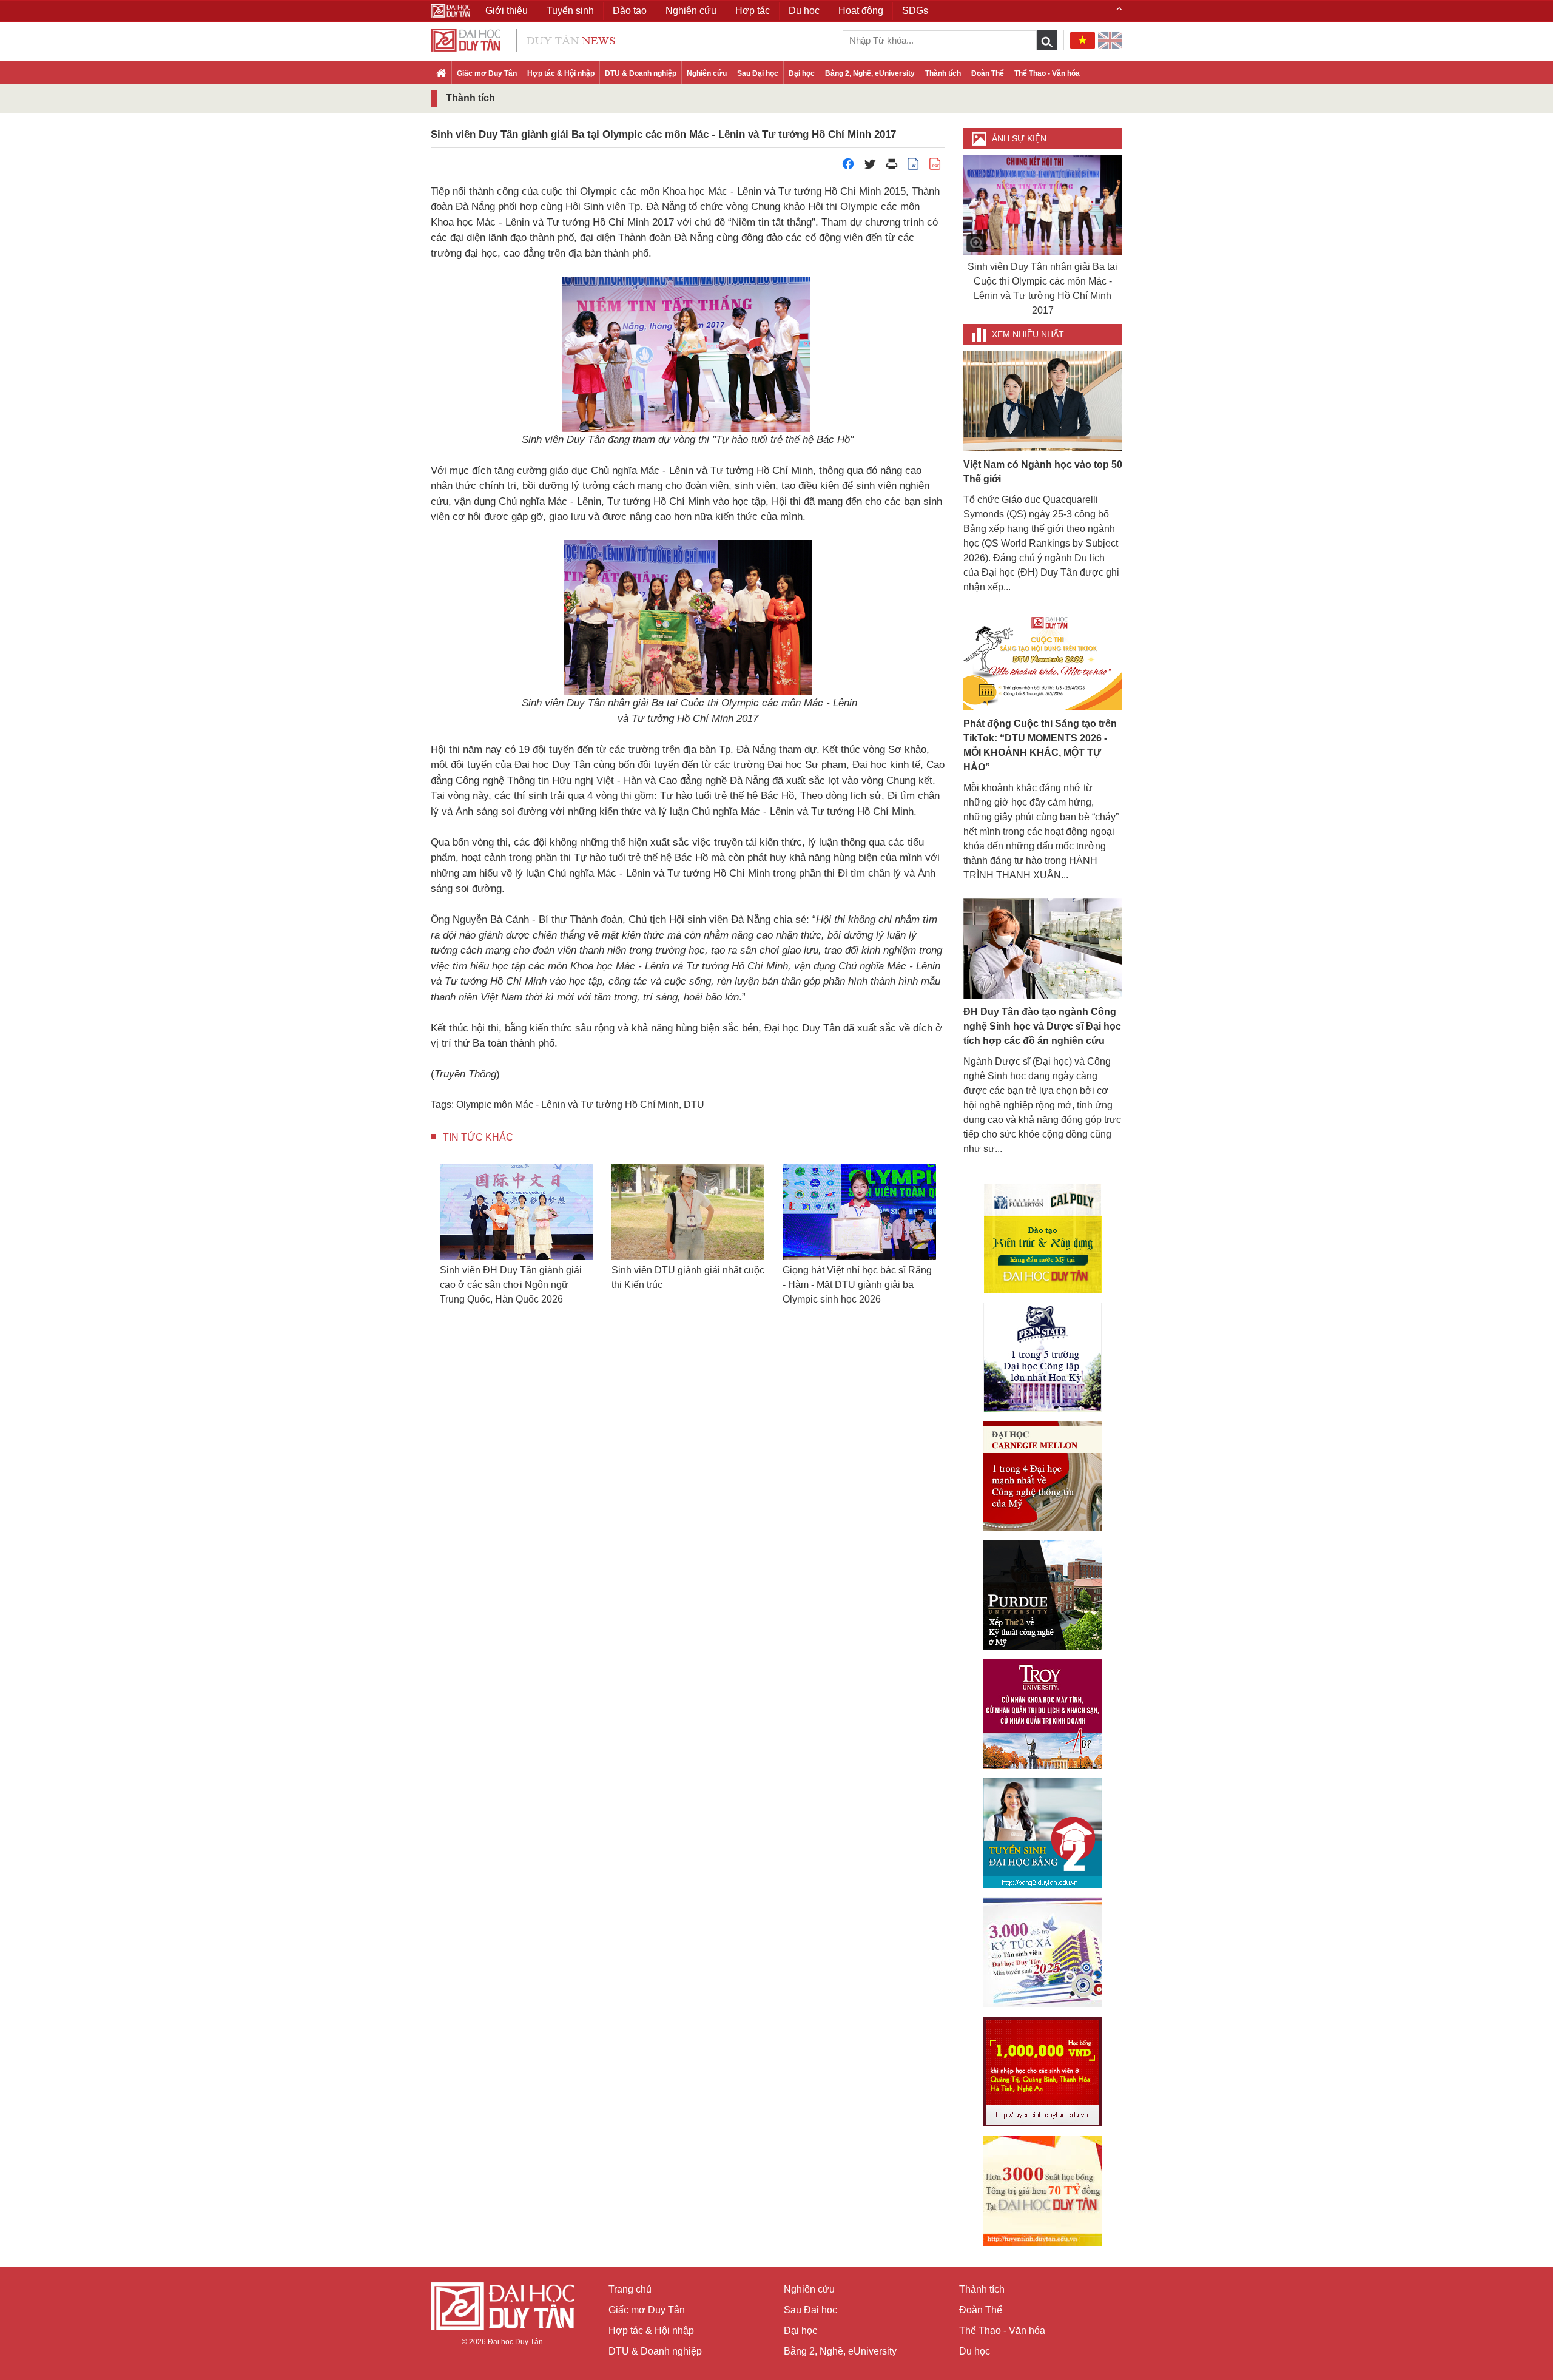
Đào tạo (630, 11)
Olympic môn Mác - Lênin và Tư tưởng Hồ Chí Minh (568, 1104)
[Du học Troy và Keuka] (1043, 1714)
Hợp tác (753, 11)
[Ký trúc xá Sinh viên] (1043, 1952)
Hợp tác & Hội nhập (561, 73)
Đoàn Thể (988, 73)
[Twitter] (870, 167)
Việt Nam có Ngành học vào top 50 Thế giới (1043, 472)
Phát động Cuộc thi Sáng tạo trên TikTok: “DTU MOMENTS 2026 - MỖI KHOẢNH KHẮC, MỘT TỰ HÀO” (1040, 745)
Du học (975, 2351)
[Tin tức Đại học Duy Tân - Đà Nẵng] (523, 39)
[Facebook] (848, 167)
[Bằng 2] (1043, 1833)
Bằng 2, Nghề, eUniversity (870, 73)
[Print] (892, 167)
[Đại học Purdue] (1043, 1595)
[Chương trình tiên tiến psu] (1043, 1357)
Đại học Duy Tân (515, 2342)
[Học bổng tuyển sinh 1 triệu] (1043, 2072)
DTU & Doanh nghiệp (641, 73)
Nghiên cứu (707, 73)
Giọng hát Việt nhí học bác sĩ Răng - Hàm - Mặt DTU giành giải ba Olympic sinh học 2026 (831, 1285)
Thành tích (943, 73)
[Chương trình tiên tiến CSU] (1043, 1239)
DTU (694, 1104)
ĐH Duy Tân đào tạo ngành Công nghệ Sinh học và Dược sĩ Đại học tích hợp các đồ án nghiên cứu (1042, 1026)
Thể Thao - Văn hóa (1047, 73)
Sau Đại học (758, 73)
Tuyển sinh (570, 11)
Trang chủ (630, 2289)
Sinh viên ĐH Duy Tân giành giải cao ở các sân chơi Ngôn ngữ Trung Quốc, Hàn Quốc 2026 (489, 1287)
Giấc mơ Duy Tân (487, 73)
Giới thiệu (507, 11)
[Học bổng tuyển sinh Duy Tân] (1043, 2191)
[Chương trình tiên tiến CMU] (1043, 1476)
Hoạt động (861, 11)
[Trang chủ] (441, 74)
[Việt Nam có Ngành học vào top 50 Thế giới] (1043, 401)
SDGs (915, 11)
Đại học (802, 73)
